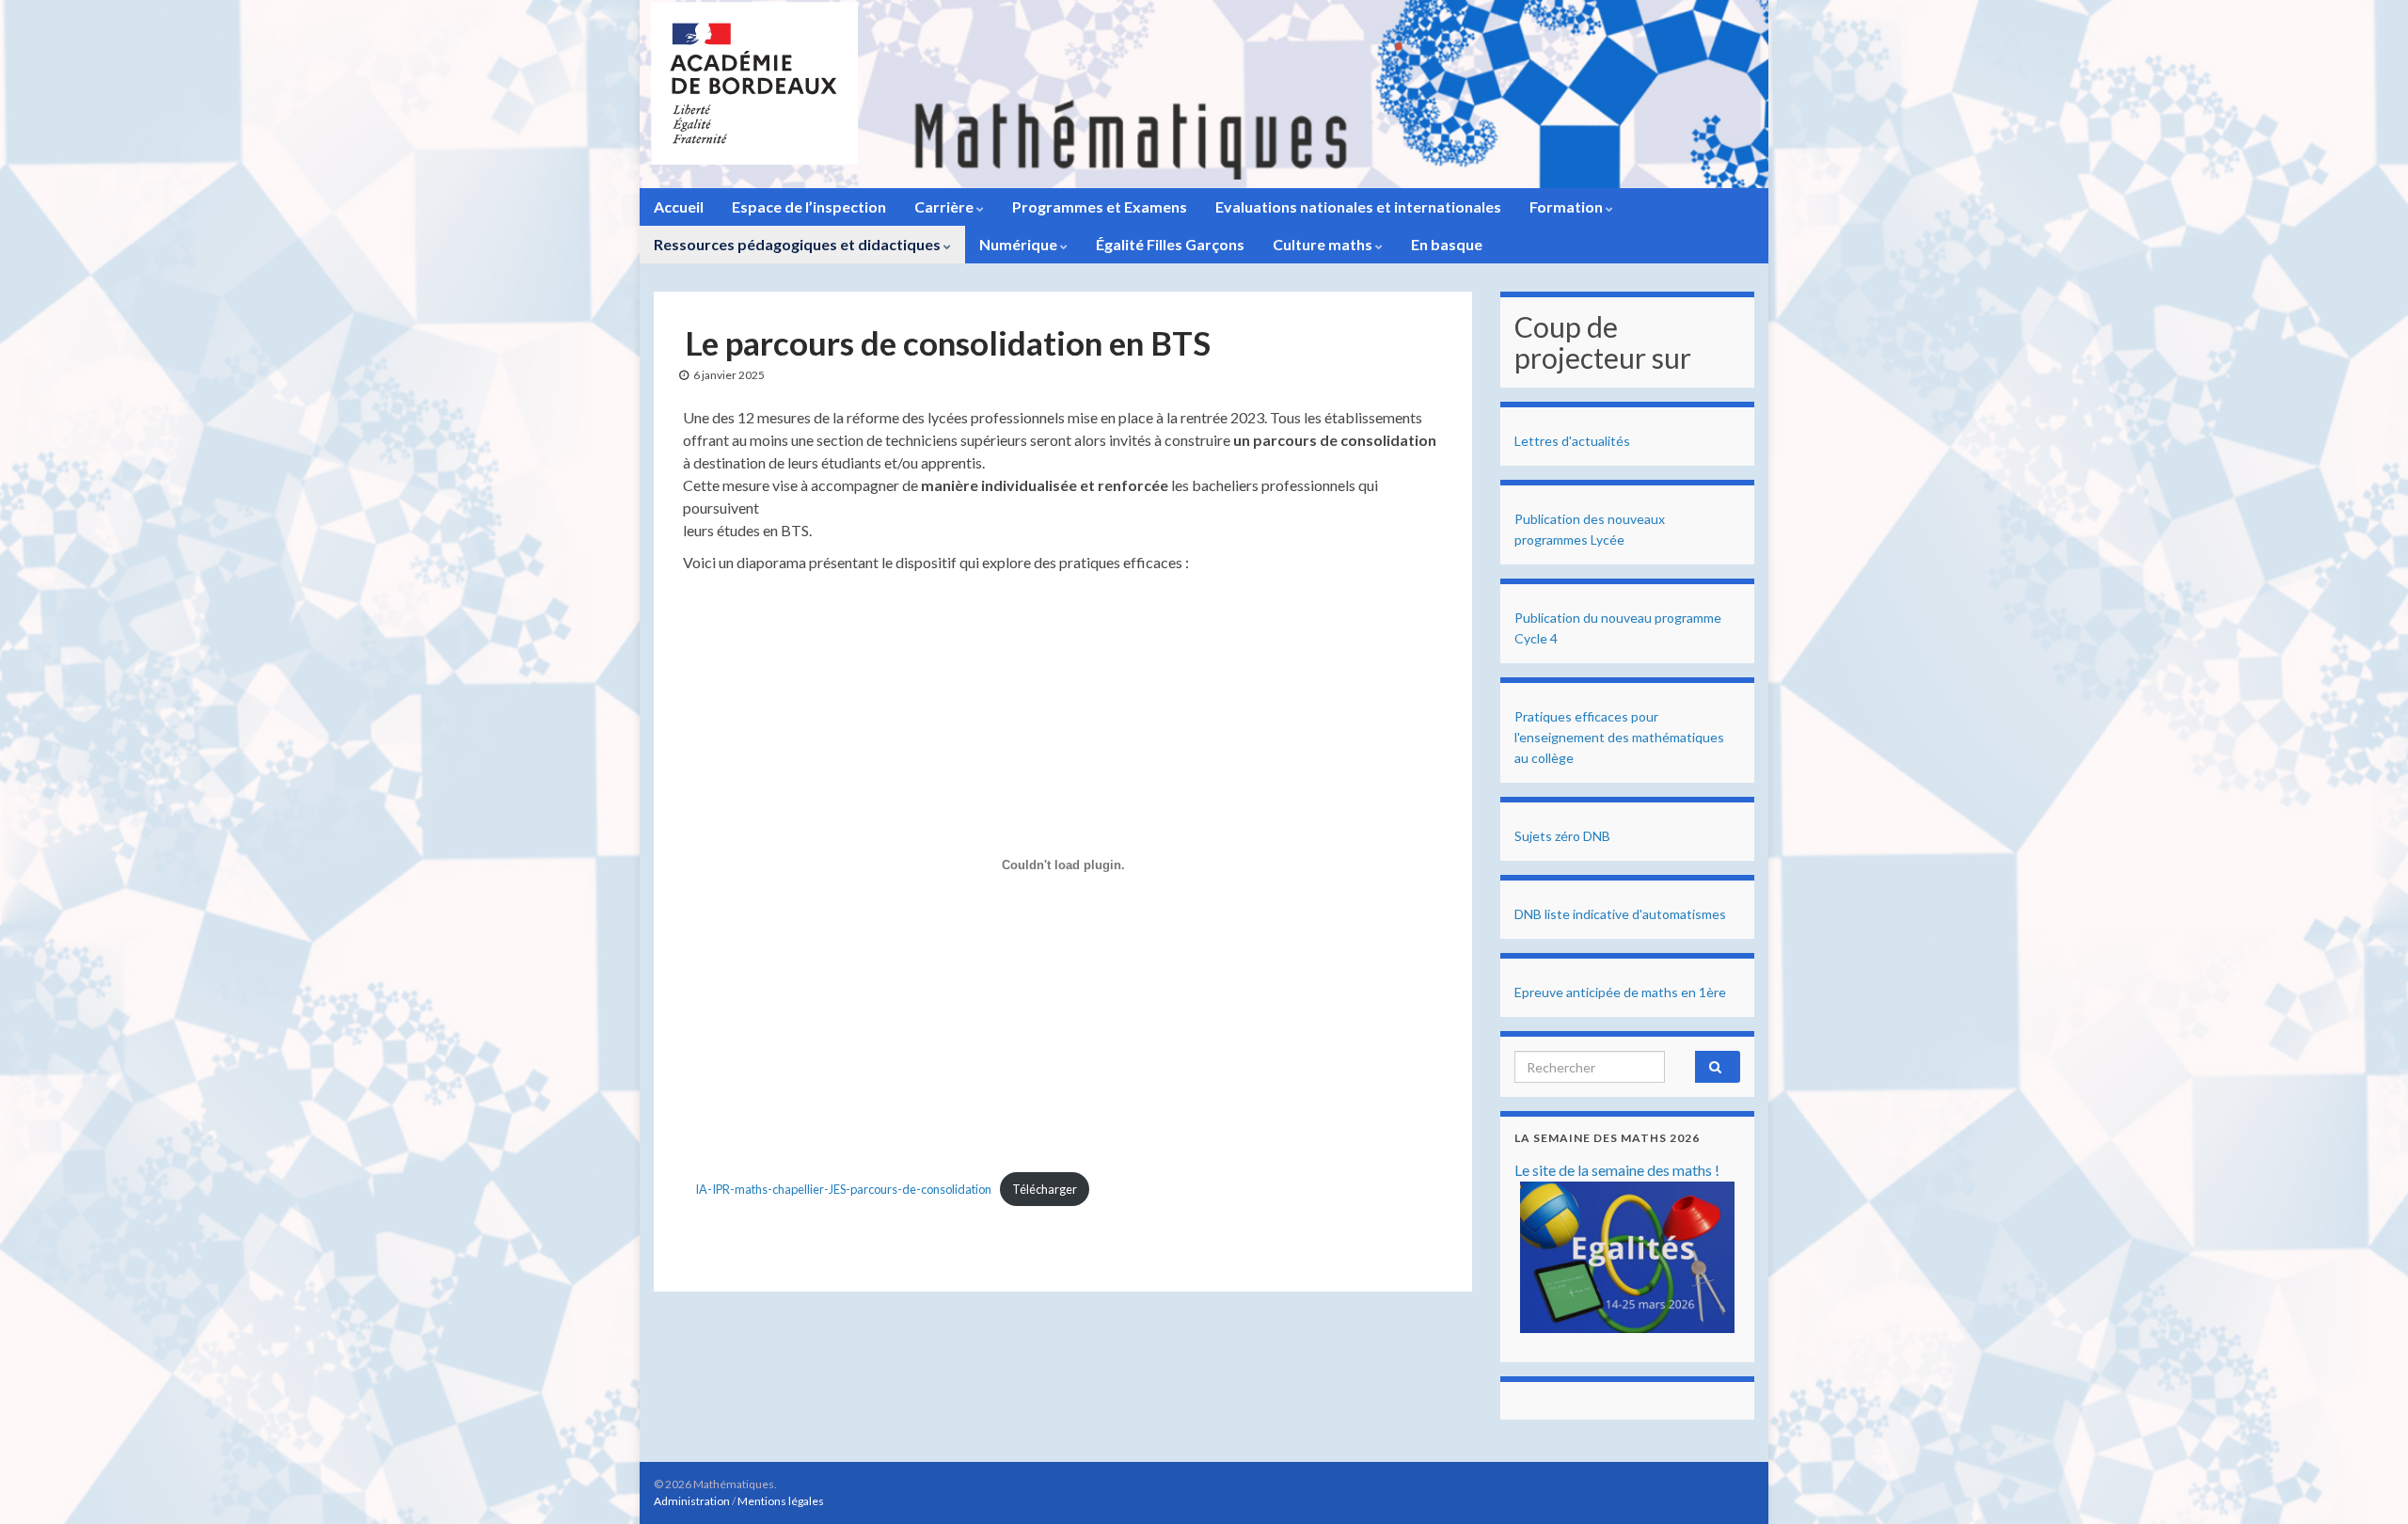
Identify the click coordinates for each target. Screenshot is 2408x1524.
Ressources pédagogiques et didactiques (799, 244)
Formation (1568, 206)
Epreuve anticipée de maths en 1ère (1620, 992)
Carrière (945, 206)
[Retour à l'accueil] (1204, 94)
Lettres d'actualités (1572, 441)
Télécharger (1045, 1189)
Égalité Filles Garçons (1170, 244)
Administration (692, 1501)
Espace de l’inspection (809, 206)
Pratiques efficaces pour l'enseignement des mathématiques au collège (1619, 737)
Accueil (679, 206)
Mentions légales (781, 1501)
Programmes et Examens (1100, 206)
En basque (1447, 244)
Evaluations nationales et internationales (1358, 206)
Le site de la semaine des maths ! (1617, 1170)
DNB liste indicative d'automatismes (1620, 914)
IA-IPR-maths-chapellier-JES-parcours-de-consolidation (843, 1189)
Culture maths (1324, 244)
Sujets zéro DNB (1562, 836)
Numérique (1020, 244)
